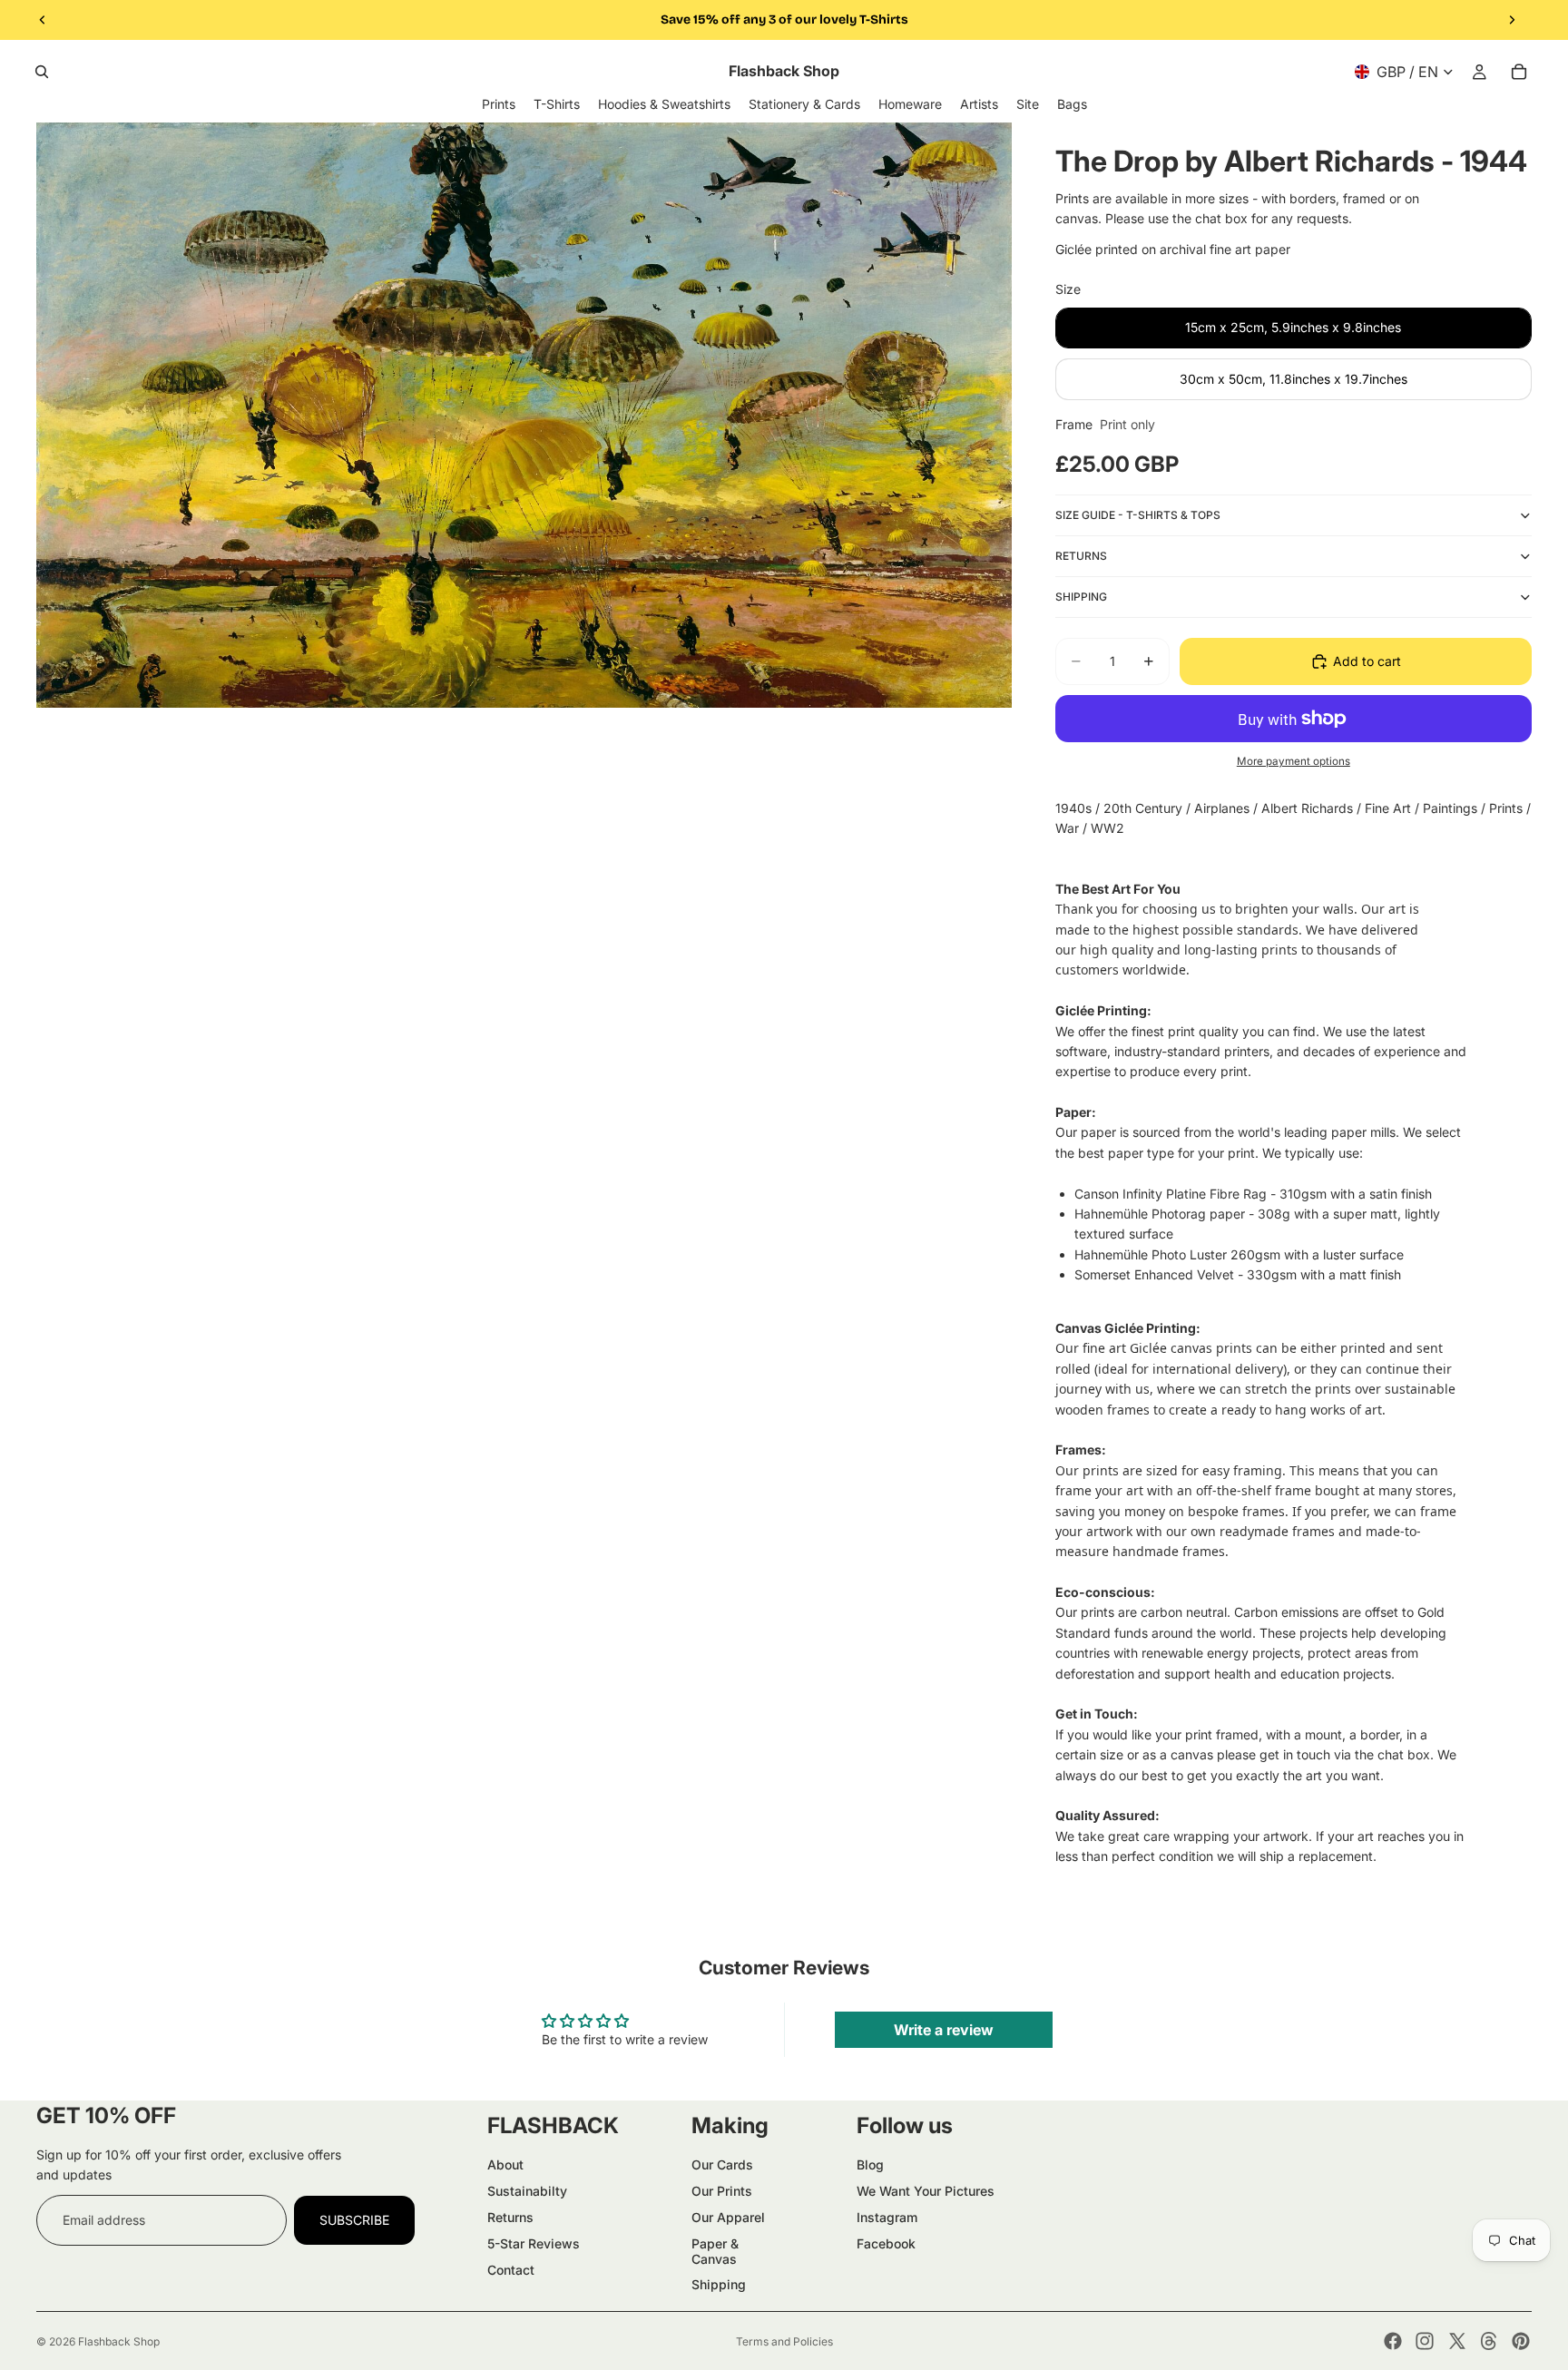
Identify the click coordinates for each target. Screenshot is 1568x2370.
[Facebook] (1393, 2341)
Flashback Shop (119, 2341)
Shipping (719, 2284)
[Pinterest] (1521, 2341)
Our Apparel (728, 2217)
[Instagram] (1425, 2341)
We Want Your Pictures (926, 2191)
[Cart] (1519, 72)
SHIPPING (1081, 597)
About (505, 2164)
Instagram (887, 2217)
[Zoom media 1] (524, 415)
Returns (510, 2217)
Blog (870, 2164)
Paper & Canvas (715, 2251)
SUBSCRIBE (354, 2220)
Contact (511, 2270)
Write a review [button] (944, 2030)
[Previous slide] (43, 20)
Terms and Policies (784, 2341)
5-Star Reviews (534, 2243)
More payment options (1294, 761)
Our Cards (722, 2164)
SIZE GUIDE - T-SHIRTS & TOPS (1138, 515)
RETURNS (1081, 556)
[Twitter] (1457, 2341)
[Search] (42, 72)
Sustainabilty (527, 2191)
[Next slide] (1512, 20)
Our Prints (722, 2191)
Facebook (886, 2243)
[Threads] (1489, 2341)
